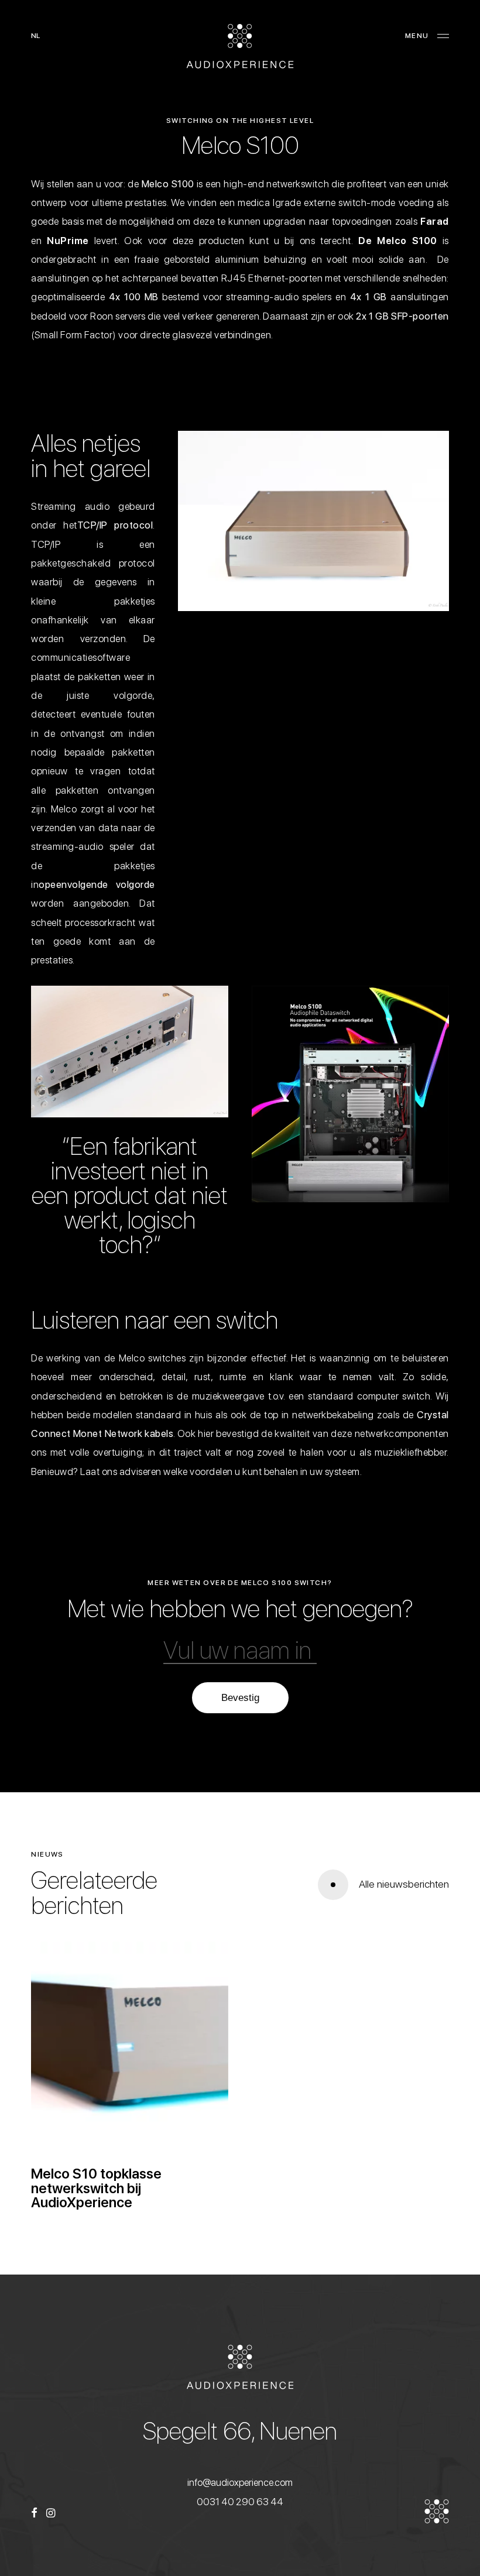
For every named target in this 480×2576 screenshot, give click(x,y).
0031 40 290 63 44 (240, 2502)
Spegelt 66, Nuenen (240, 2431)
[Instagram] (51, 2514)
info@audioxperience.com (240, 2482)
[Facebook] (34, 2514)
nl (35, 36)
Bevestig (240, 1698)
